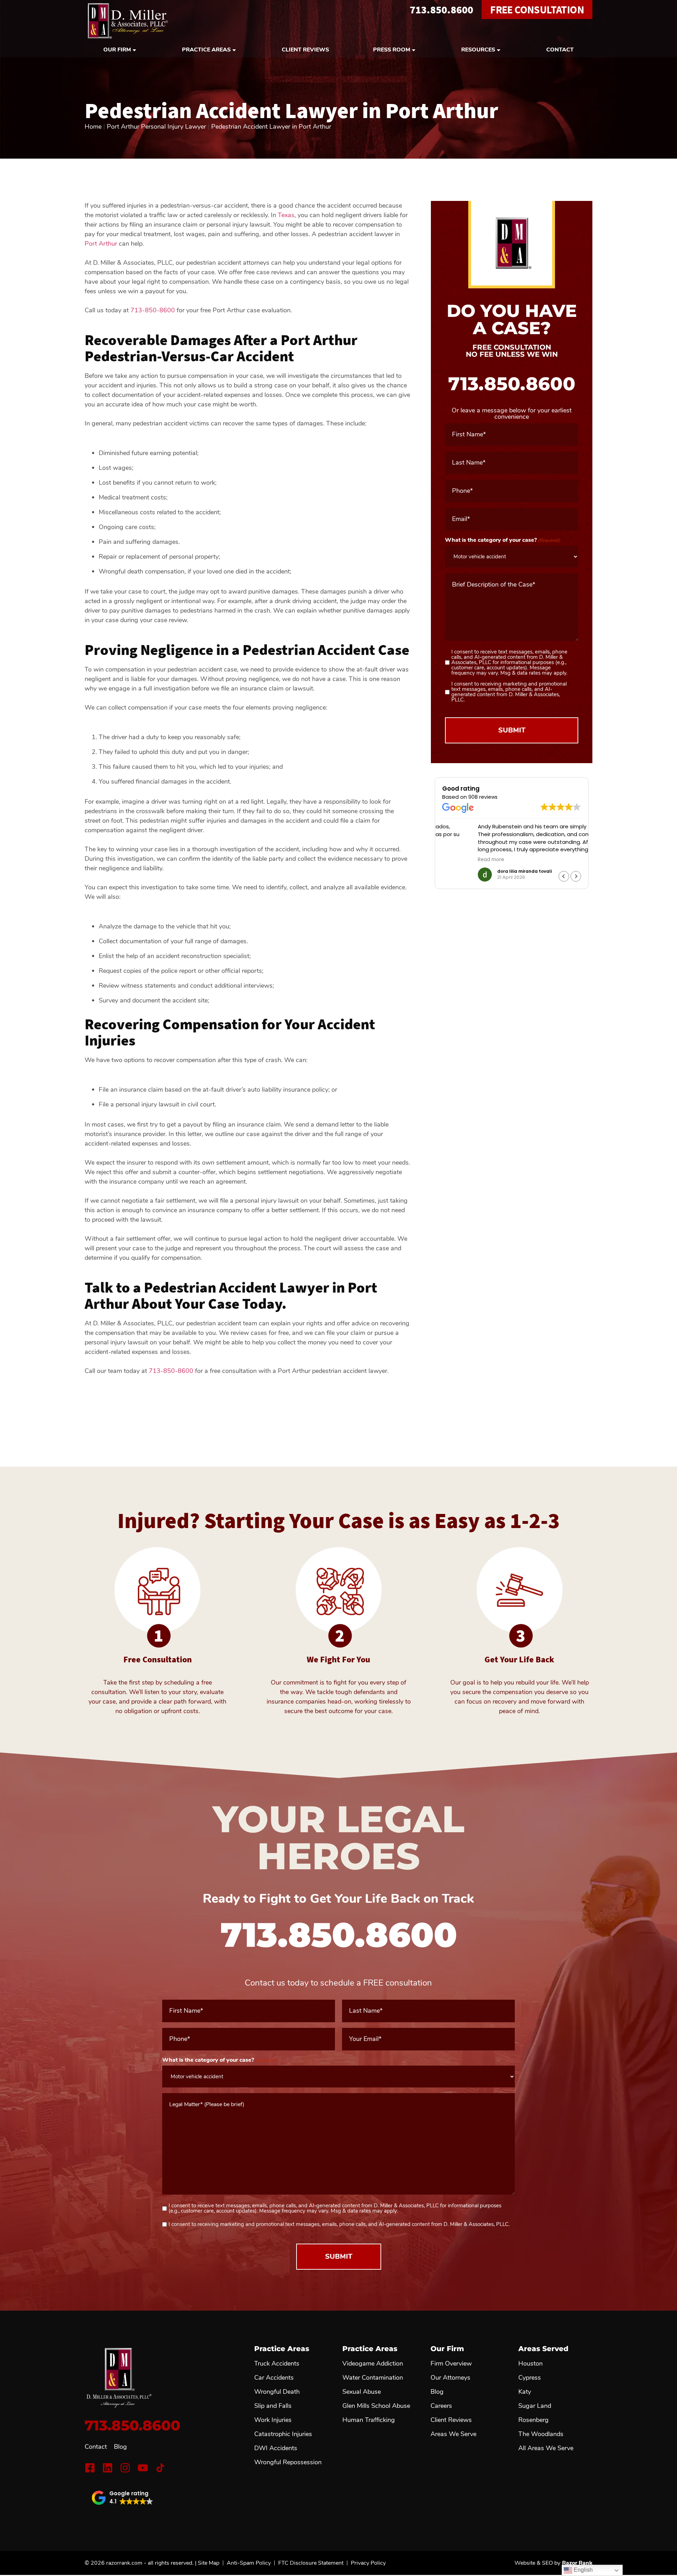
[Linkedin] (108, 2468)
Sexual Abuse (362, 2392)
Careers (441, 2406)
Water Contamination (373, 2378)
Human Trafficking (369, 2420)
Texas (286, 215)
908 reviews (483, 797)
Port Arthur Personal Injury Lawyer (156, 127)
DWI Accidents (276, 2448)
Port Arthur (101, 244)
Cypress (530, 2378)
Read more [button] (455, 860)
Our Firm (117, 50)
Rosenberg (533, 2420)
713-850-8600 (153, 310)
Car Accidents (274, 2378)
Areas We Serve (453, 2434)
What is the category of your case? (502, 540)
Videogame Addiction (373, 2363)
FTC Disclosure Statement (311, 2563)
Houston (530, 2363)
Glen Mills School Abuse (376, 2406)
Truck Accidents (277, 2363)
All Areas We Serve (546, 2448)
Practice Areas (206, 50)
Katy (525, 2392)
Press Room (392, 50)
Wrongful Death (277, 2392)
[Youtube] (143, 2468)
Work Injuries (273, 2420)
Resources (478, 50)
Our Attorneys (450, 2378)
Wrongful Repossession (288, 2462)
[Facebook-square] (90, 2468)
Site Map (209, 2563)
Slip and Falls (273, 2406)
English (583, 2570)
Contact (560, 50)
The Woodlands (541, 2434)
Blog (120, 2447)
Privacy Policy (368, 2563)
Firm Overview (451, 2363)
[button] (576, 876)
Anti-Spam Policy (249, 2563)
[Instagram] (125, 2468)
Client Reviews (305, 50)
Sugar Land (535, 2406)
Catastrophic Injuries (283, 2434)
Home (93, 127)
